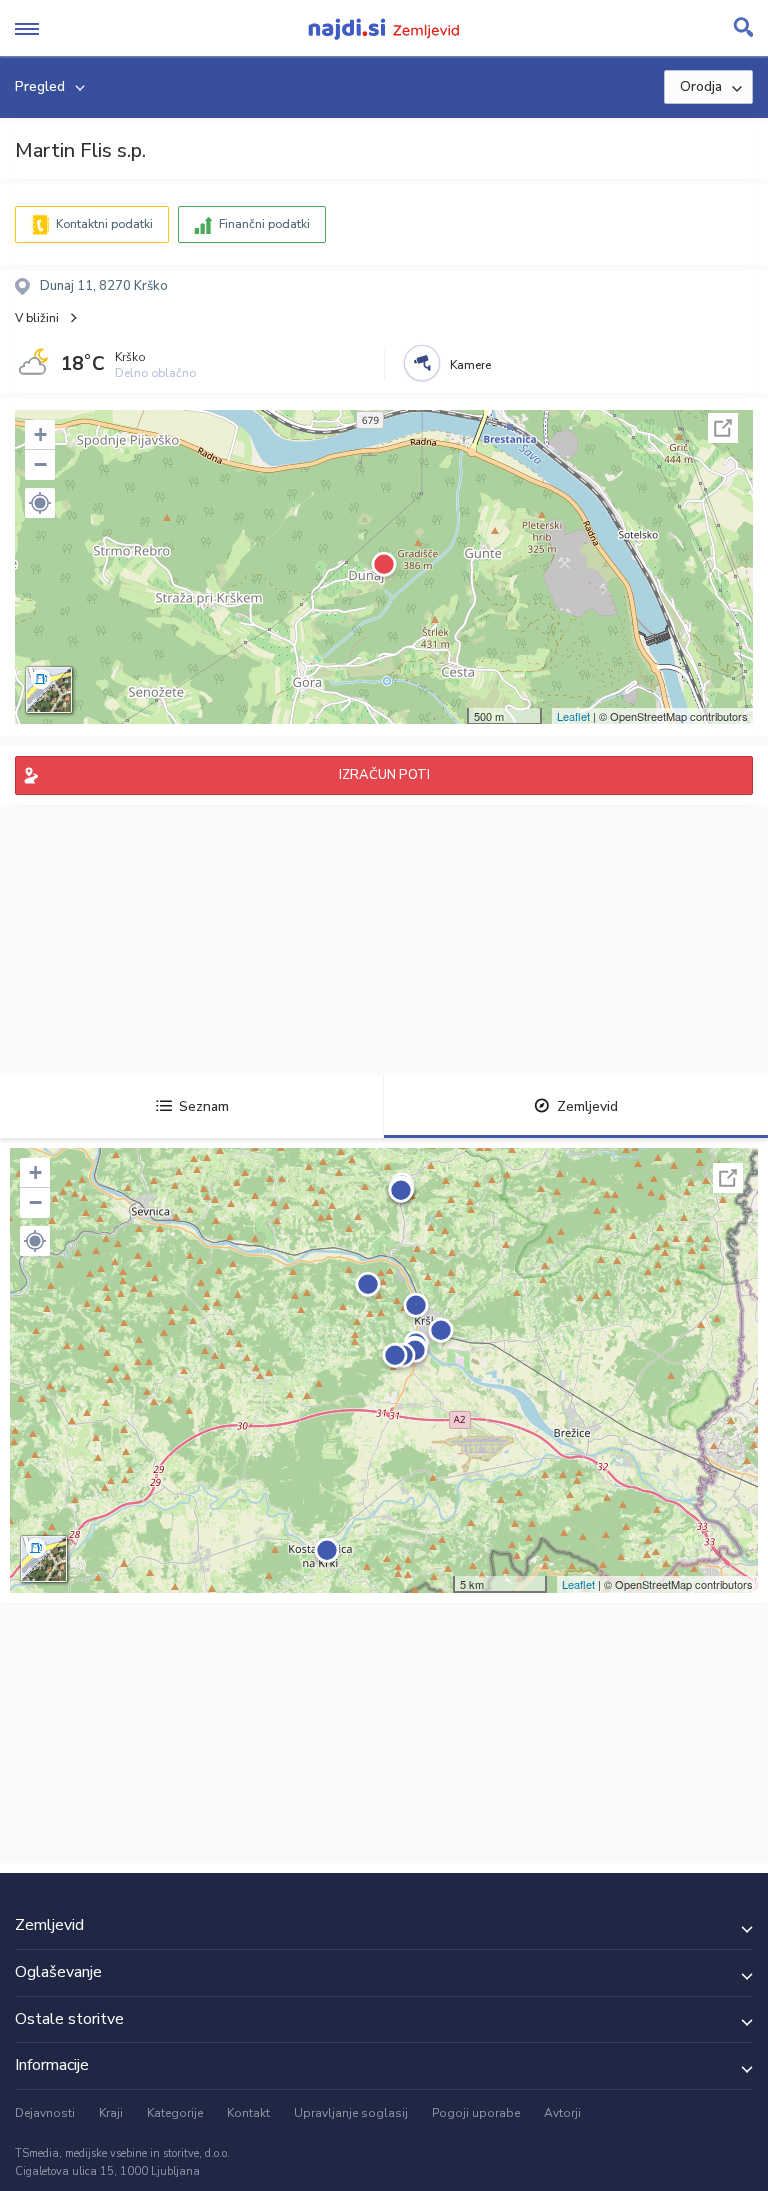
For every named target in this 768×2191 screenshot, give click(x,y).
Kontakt (248, 2113)
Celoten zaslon (723, 428)
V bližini (37, 318)
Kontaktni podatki (104, 224)
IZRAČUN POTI (384, 775)
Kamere (470, 365)
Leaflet (573, 716)
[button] (40, 503)
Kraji (111, 2113)
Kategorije (175, 2113)
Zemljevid (587, 1106)
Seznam (204, 1106)
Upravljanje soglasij (351, 2113)
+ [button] (40, 434)
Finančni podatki (264, 224)
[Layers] (49, 690)
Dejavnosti (45, 2113)
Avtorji (562, 2113)
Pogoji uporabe (476, 2113)
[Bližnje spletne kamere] (422, 363)
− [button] (40, 464)
